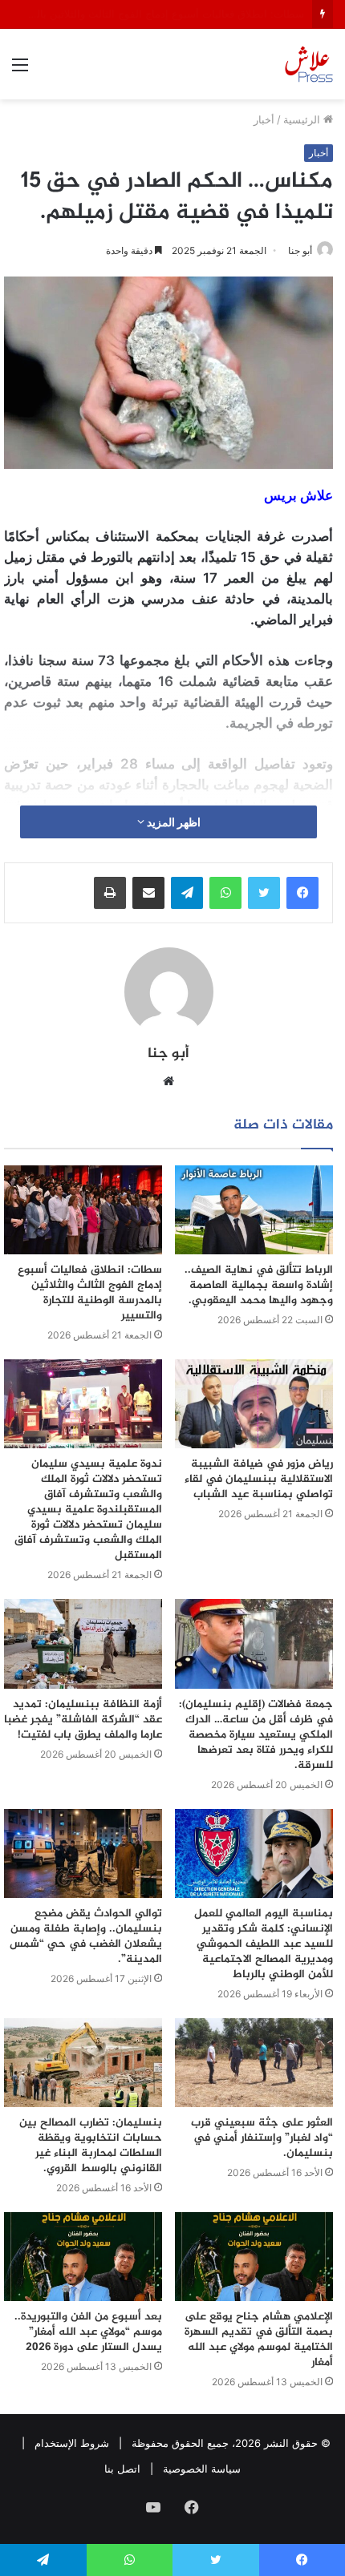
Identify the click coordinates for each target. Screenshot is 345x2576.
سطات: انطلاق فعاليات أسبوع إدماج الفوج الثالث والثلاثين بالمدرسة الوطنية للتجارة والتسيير (90, 1293)
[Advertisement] (172, 280)
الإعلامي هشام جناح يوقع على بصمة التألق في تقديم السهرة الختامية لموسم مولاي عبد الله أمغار (259, 2340)
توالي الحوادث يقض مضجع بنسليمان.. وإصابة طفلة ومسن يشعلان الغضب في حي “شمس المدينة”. (86, 1936)
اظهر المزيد (172, 822)
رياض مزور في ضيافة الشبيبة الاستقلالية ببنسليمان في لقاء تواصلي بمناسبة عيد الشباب (259, 1479)
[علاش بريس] (309, 64)
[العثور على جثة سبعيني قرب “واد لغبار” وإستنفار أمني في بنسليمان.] (254, 2063)
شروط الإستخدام (72, 2443)
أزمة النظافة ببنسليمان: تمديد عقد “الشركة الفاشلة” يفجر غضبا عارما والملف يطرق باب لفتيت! (83, 1720)
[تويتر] (264, 893)
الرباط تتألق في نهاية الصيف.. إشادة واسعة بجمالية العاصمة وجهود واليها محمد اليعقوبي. (259, 1285)
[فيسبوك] (302, 893)
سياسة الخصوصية (202, 2469)
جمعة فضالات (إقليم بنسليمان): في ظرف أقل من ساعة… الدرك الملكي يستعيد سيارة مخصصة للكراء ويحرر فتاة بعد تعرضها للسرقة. (256, 1735)
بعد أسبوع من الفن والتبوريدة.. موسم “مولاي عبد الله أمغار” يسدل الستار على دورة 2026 (88, 2332)
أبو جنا (168, 1054)
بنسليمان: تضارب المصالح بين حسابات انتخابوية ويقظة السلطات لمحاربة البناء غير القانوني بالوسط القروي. (91, 2146)
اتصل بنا (122, 2469)
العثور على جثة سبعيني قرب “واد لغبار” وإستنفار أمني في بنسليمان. (262, 2138)
